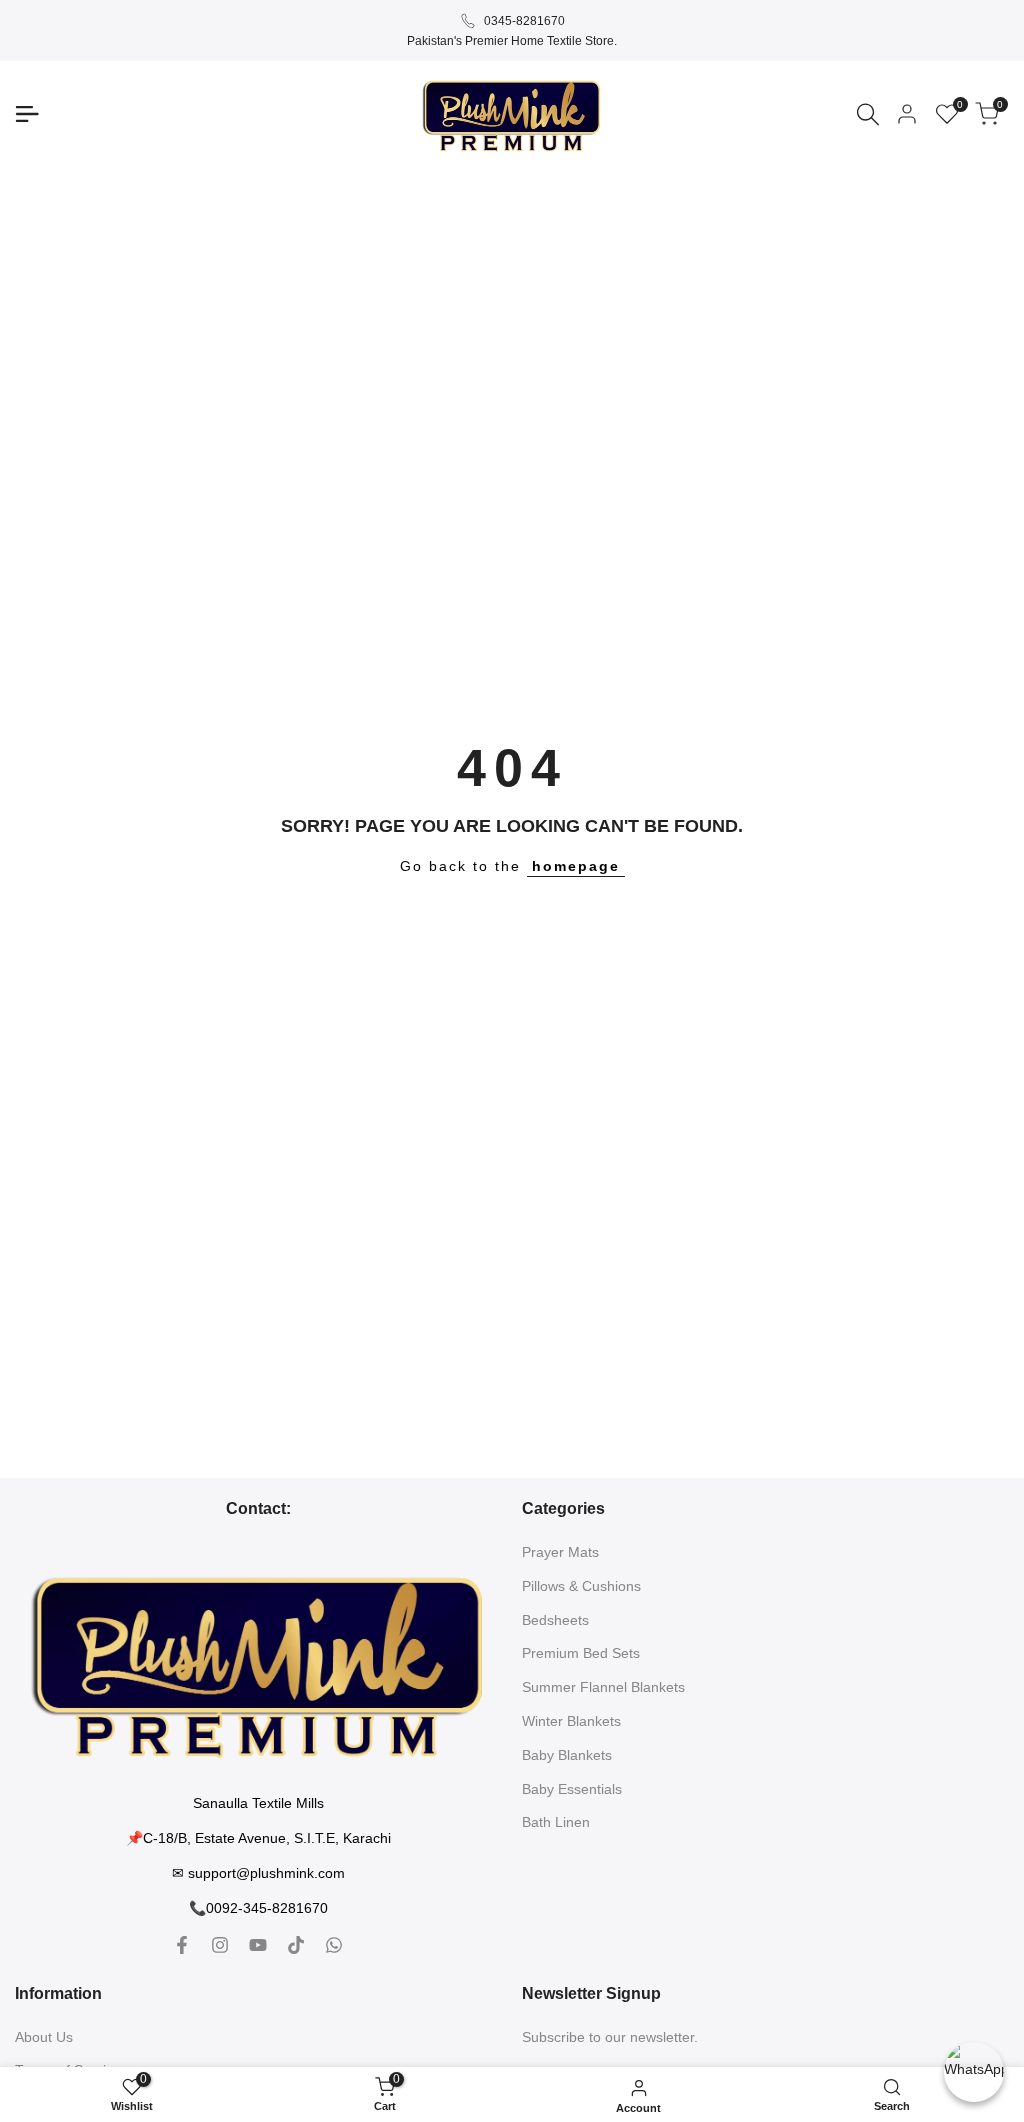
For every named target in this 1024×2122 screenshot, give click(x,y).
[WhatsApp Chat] (974, 2072)
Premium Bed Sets (581, 1653)
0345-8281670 (524, 21)
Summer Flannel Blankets (603, 1687)
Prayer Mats (560, 1552)
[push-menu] (27, 114)
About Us (44, 2037)
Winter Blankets (571, 1721)
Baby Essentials (572, 1789)
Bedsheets (555, 1620)
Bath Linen (556, 1822)
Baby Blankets (567, 1755)
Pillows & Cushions (581, 1586)
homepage (576, 866)
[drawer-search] (868, 114)
